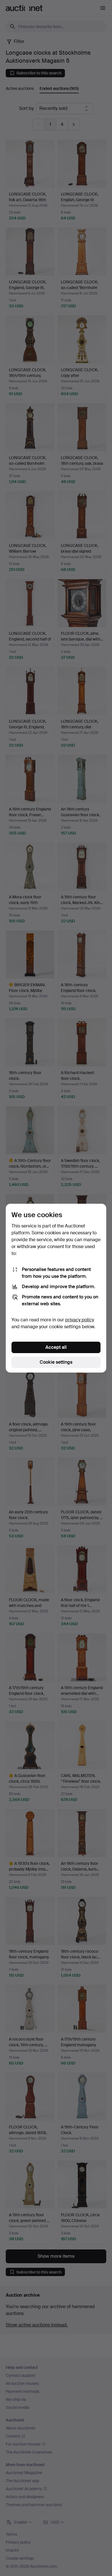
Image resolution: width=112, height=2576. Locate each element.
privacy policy (80, 1320)
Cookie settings (56, 1362)
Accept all (56, 1347)
